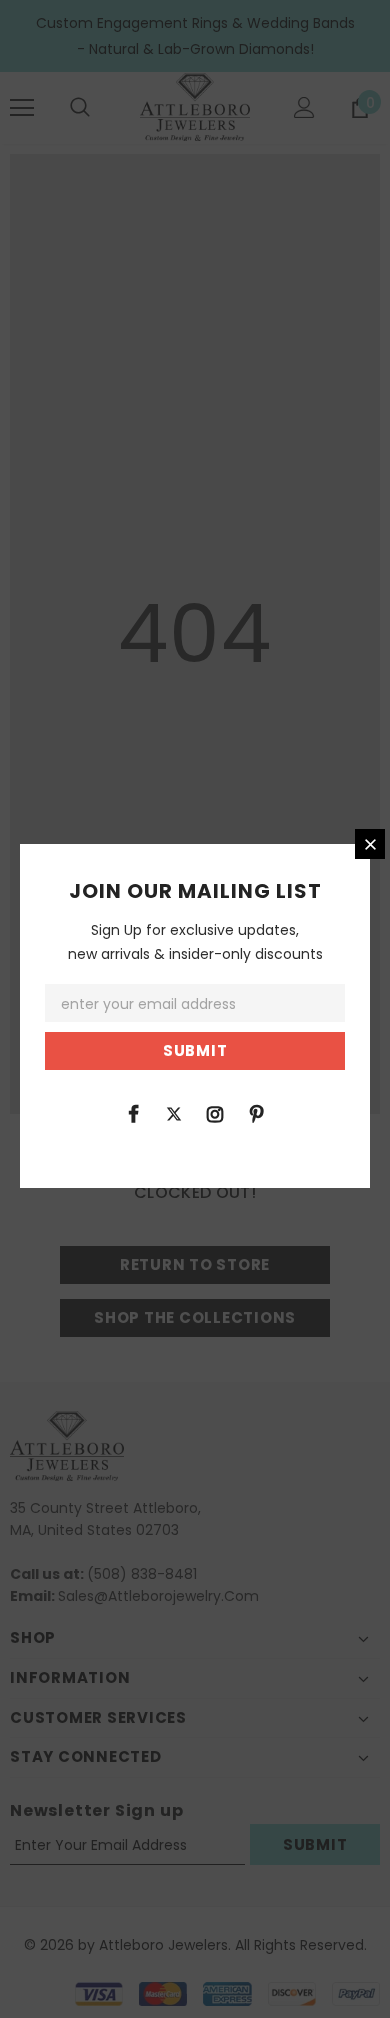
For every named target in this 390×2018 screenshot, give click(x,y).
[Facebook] (133, 1113)
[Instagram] (215, 1113)
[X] (174, 1113)
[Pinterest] (256, 1113)
